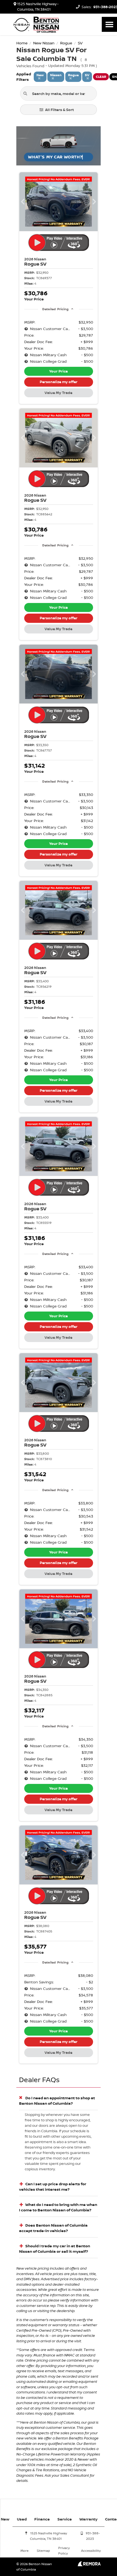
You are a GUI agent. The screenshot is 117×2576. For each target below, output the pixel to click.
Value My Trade (59, 393)
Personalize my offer (59, 382)
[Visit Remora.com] (89, 2565)
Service (65, 2519)
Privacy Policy (64, 2551)
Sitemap (43, 2551)
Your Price (59, 371)
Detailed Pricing (55, 309)
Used (22, 2519)
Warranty (88, 2519)
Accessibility (91, 2551)
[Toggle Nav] (109, 24)
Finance (42, 2519)
